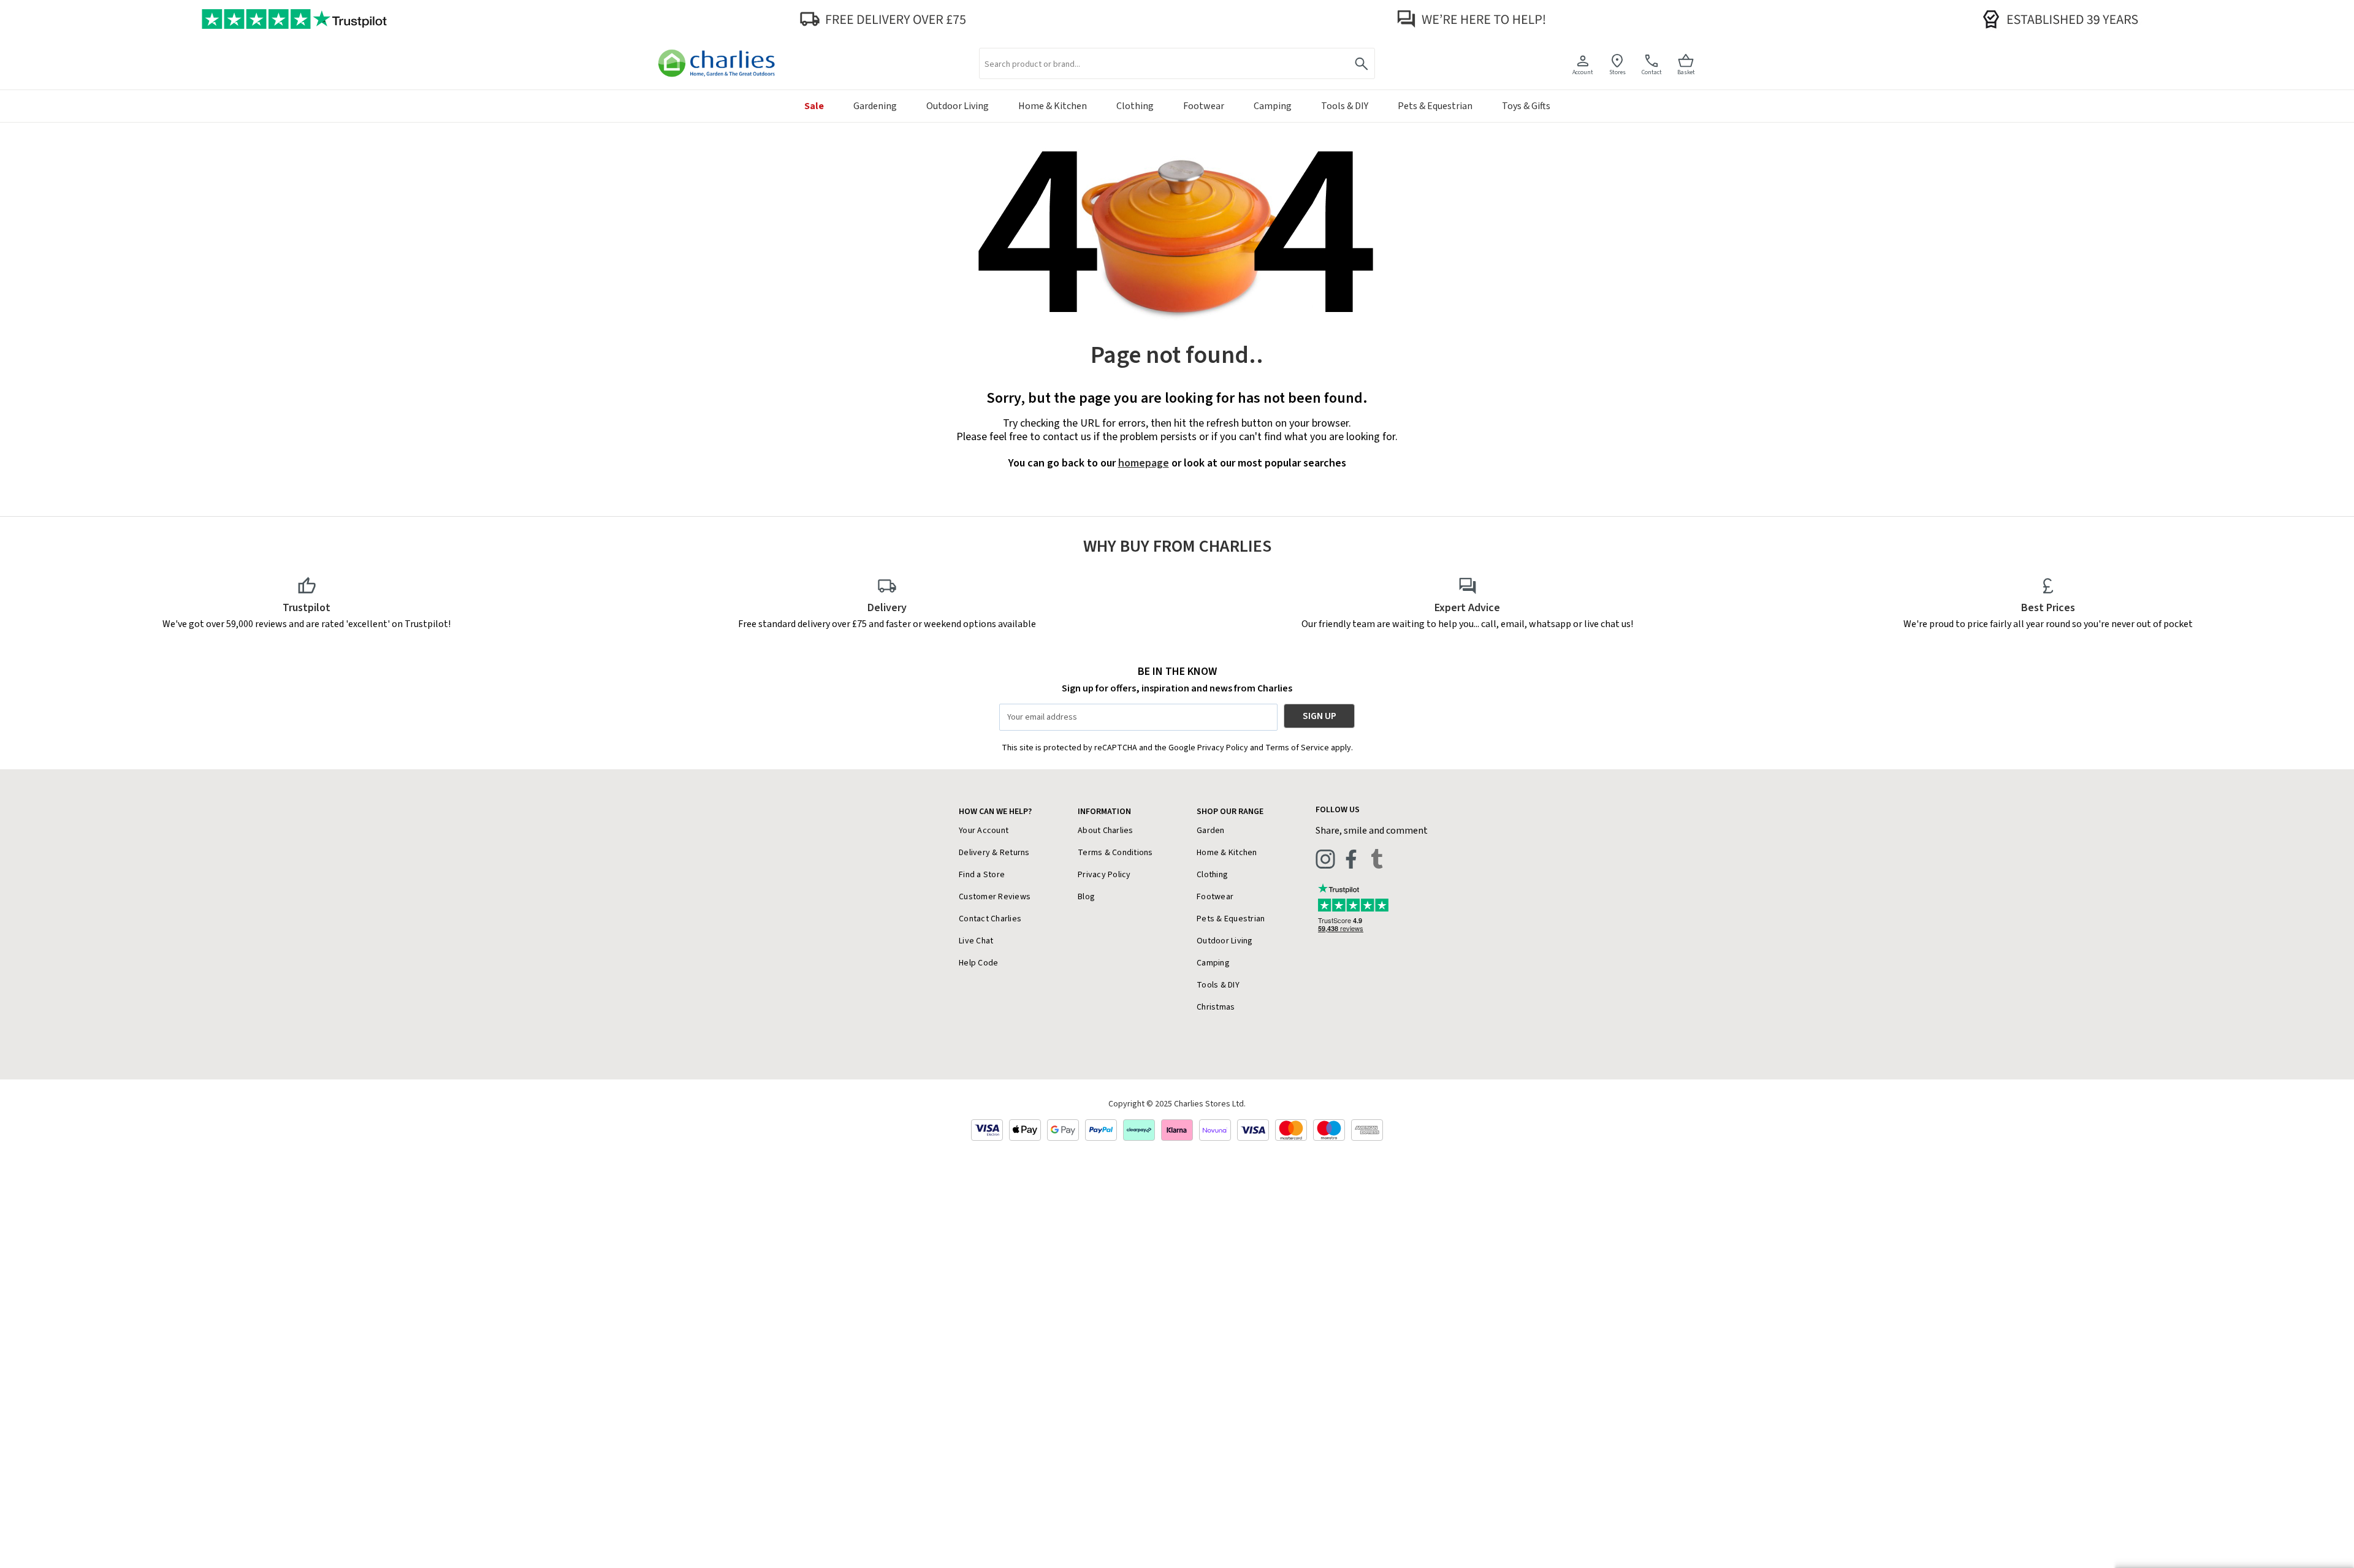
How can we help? (995, 812)
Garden (1211, 831)
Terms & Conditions (1115, 853)
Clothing (1212, 875)
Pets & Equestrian (1231, 919)
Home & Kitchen (1227, 853)
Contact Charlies (990, 919)
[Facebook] (1351, 859)
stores (1617, 72)
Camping (1213, 963)
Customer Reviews (995, 897)
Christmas (1216, 1007)
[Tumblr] (1377, 859)
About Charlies (1106, 831)
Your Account (984, 831)
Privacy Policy (1104, 875)
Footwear (1215, 897)
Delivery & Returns (994, 853)
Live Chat (976, 941)
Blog (1086, 897)
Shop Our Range (1230, 812)
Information (1104, 812)
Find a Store (982, 875)
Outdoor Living (1225, 941)
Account (1583, 72)
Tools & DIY (1218, 985)
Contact (1652, 72)
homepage (1144, 463)
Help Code (978, 963)
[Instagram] (1325, 859)
